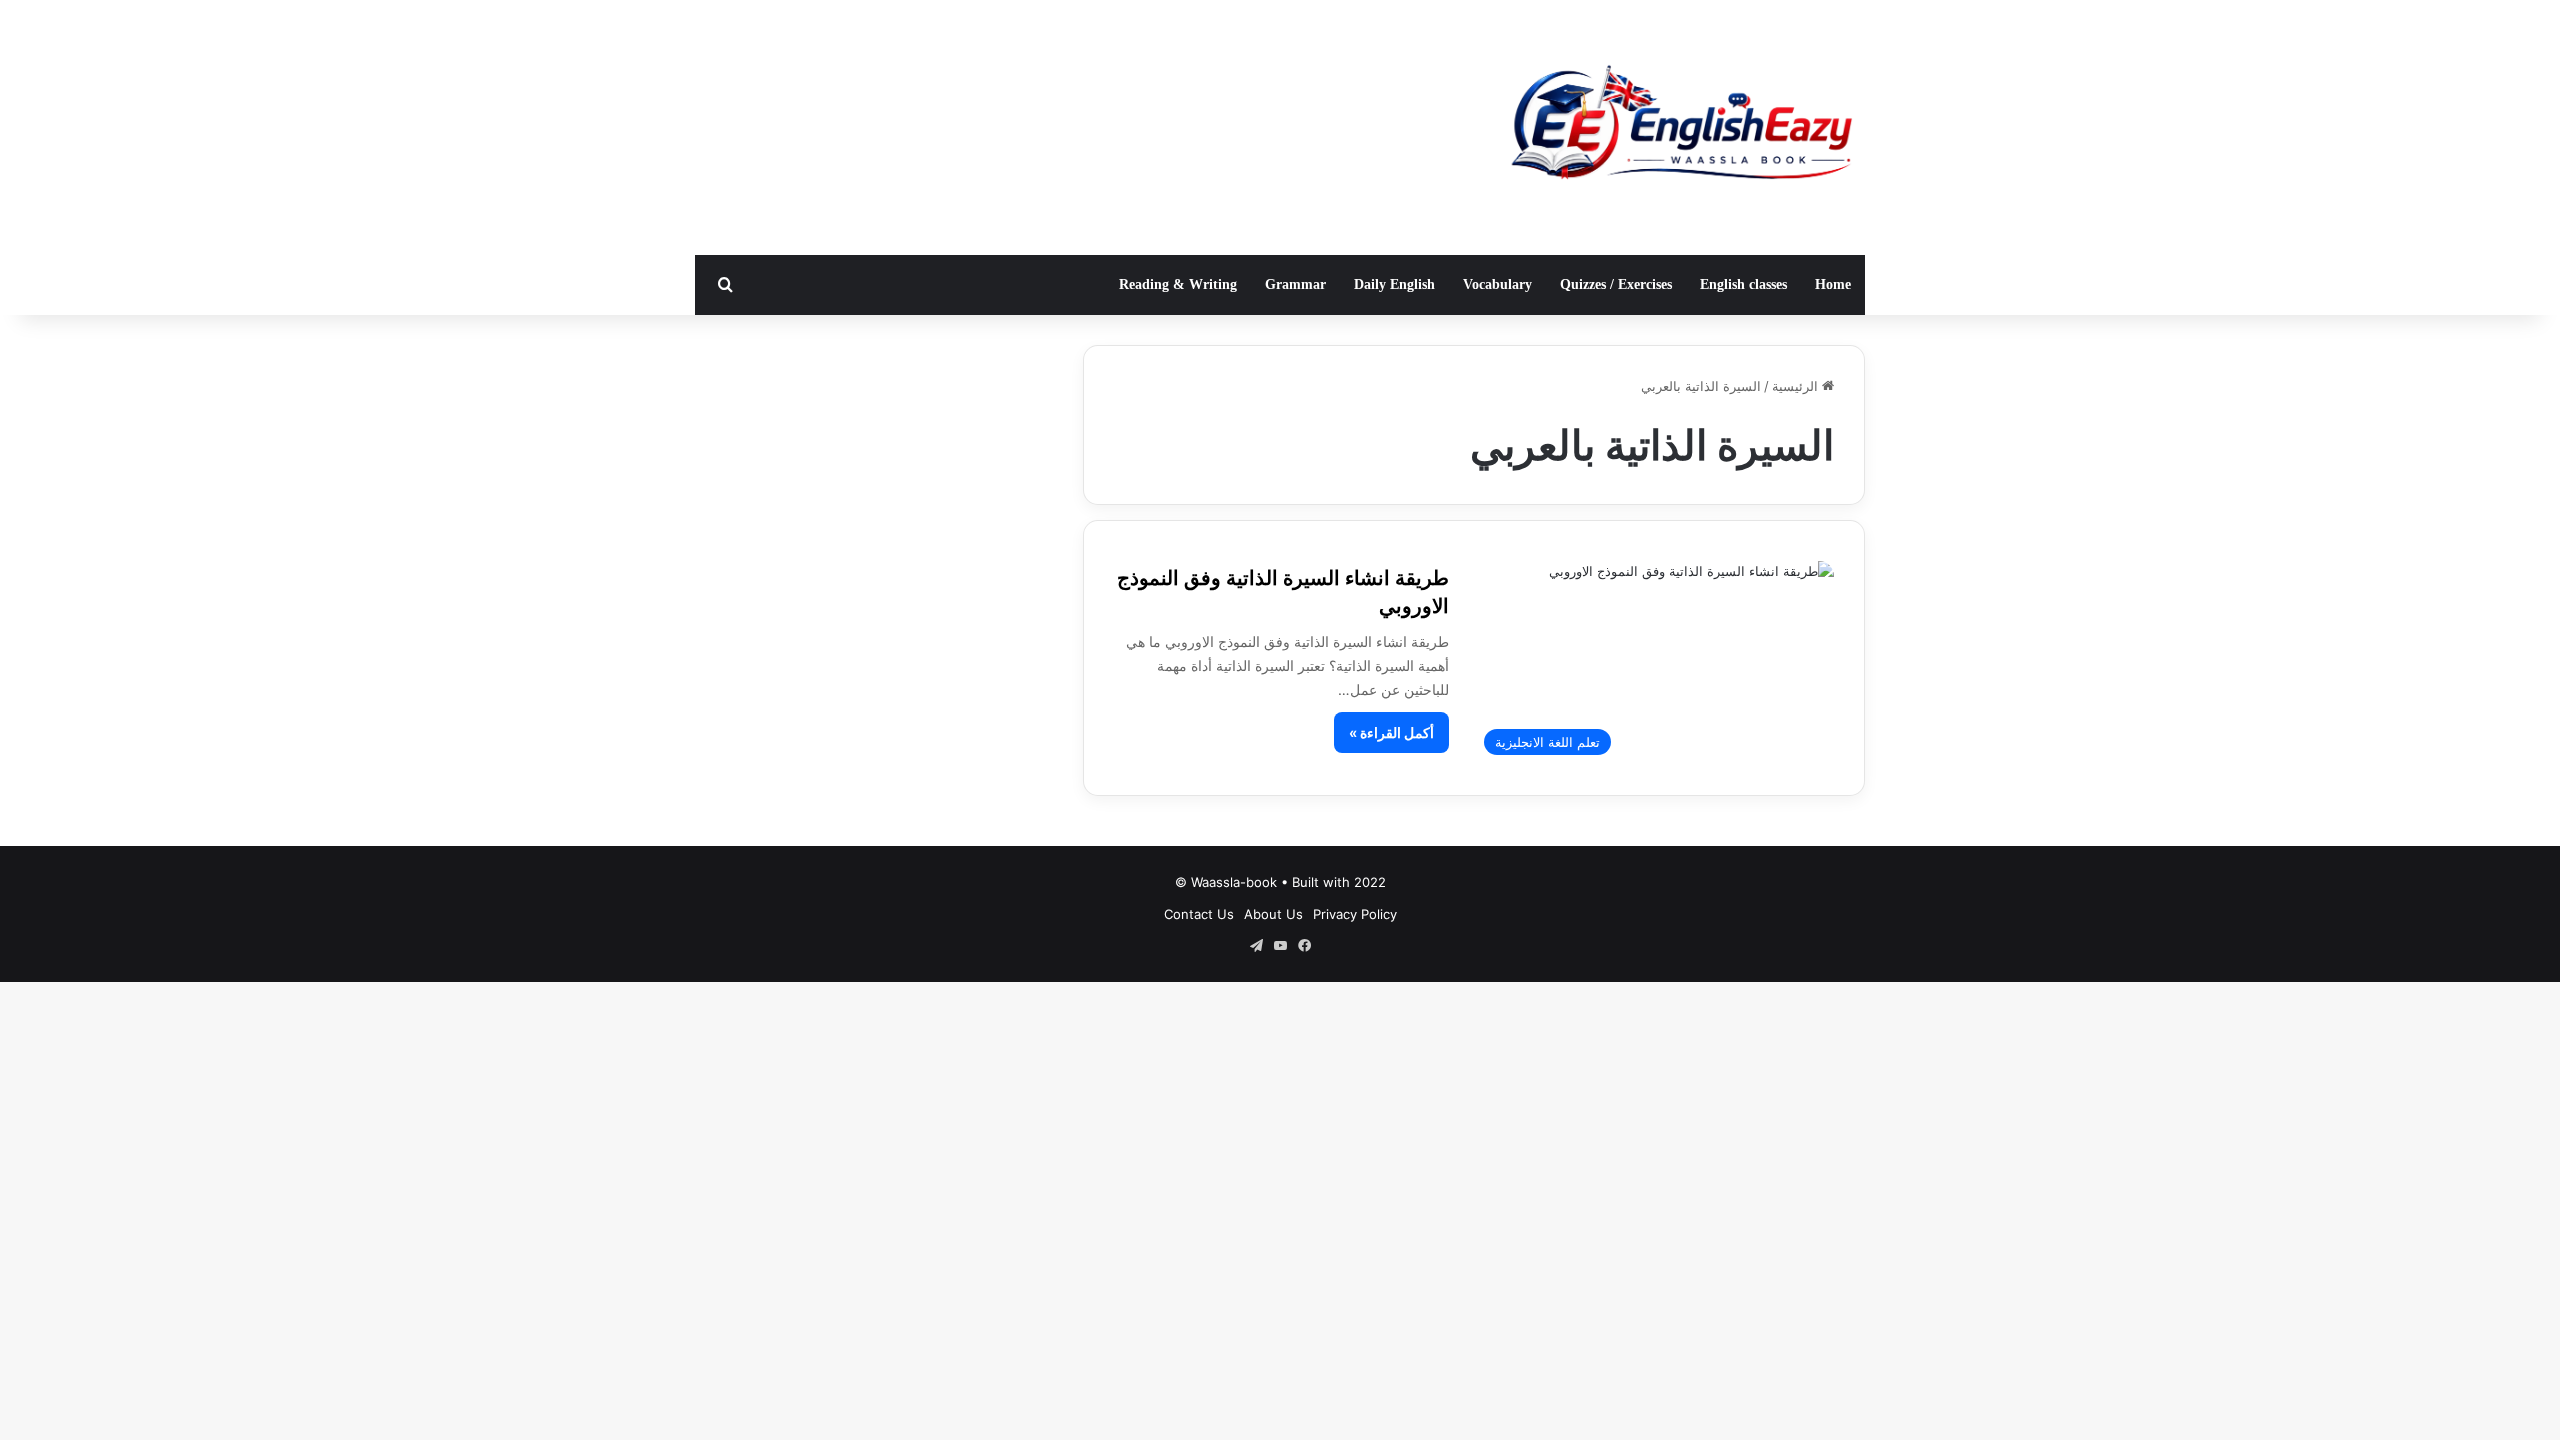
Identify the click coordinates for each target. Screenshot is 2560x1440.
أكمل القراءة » (1391, 732)
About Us (1273, 914)
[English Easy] (1680, 127)
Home (1833, 284)
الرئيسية (1797, 386)
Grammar (1295, 284)
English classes (1743, 284)
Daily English (1394, 284)
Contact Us (1199, 914)
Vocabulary (1497, 284)
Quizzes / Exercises (1616, 284)
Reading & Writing (1178, 284)
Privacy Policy (1355, 914)
